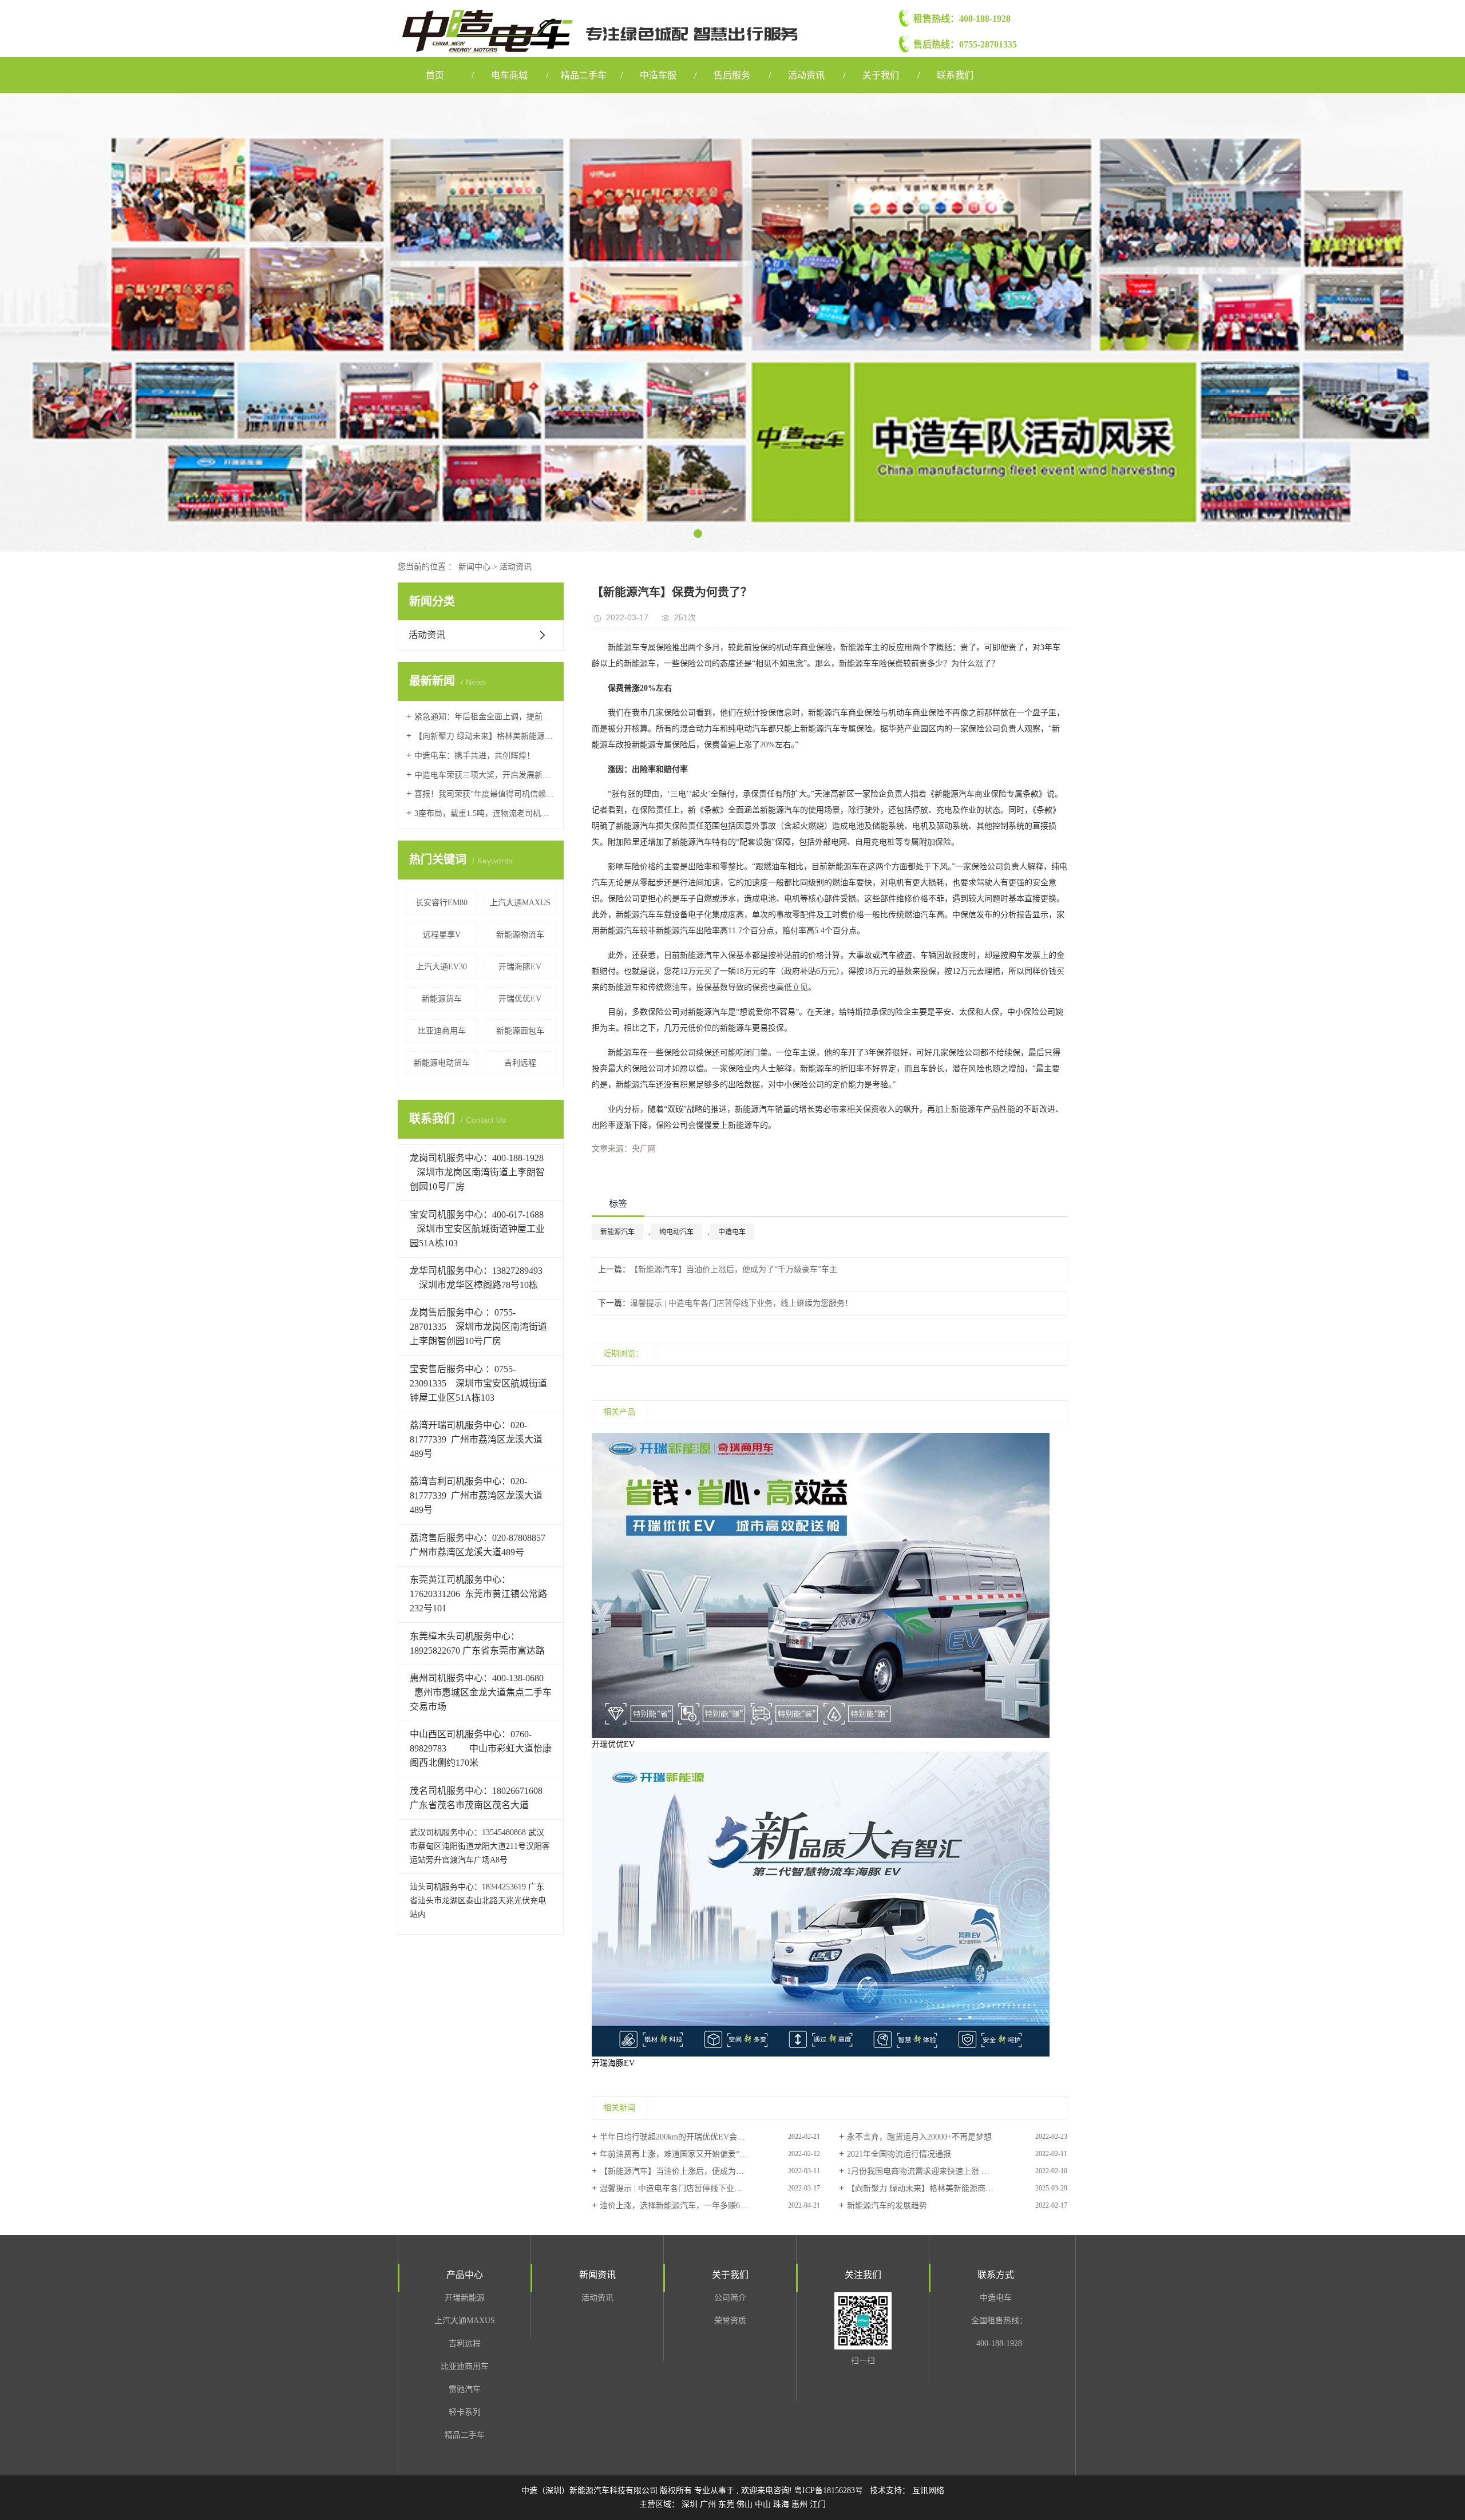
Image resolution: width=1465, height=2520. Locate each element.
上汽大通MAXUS (520, 903)
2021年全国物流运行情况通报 (899, 2154)
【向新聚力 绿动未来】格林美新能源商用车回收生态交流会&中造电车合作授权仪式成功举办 (485, 736)
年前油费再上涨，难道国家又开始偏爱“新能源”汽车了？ (699, 2154)
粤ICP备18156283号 (829, 2491)
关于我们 (881, 75)
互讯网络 (928, 2491)
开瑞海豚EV (520, 967)
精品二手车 (584, 75)
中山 (764, 2504)
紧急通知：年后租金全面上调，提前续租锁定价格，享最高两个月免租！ (485, 717)
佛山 (746, 2504)
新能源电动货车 (442, 1063)
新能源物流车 (520, 935)
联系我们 (955, 75)
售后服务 (732, 75)
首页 (435, 75)
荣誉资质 (730, 2321)
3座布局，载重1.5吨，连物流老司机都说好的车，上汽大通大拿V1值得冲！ (485, 813)
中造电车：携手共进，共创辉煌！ (474, 756)
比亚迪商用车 (442, 1031)
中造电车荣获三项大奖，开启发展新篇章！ (485, 775)
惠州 (801, 2504)
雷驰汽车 (465, 2389)
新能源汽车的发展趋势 (887, 2206)
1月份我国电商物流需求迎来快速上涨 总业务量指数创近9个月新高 (957, 2171)
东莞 (727, 2504)
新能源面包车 (520, 1031)
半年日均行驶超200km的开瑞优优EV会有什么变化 (688, 2137)
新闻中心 (474, 567)
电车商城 (509, 75)
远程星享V (442, 935)
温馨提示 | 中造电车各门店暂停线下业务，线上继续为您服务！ (741, 1303)
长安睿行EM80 (442, 903)
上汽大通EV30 (442, 967)
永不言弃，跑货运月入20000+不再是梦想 (919, 2137)
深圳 (691, 2504)
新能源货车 (442, 999)
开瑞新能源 (465, 2298)
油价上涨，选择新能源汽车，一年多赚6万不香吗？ (690, 2206)
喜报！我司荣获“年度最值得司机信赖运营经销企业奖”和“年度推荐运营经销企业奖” (485, 794)
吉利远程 (520, 1063)
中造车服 (658, 75)
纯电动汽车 (676, 1232)
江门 (818, 2504)
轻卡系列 (465, 2412)
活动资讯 (806, 75)
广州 (709, 2504)
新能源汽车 (617, 1232)
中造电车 (732, 1232)
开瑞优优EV (520, 999)
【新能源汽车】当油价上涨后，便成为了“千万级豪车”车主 (734, 1269)
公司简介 (730, 2298)
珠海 (782, 2504)
